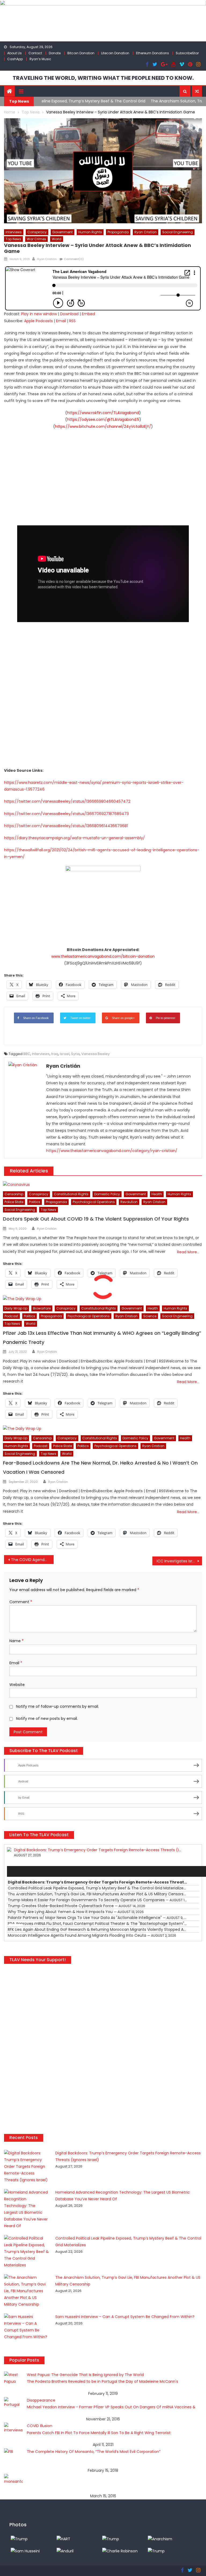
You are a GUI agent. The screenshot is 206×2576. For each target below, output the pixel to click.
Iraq (55, 1054)
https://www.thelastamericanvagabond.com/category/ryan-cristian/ (112, 1151)
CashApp (15, 59)
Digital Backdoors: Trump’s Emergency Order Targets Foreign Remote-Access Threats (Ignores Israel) (109, 1850)
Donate (55, 53)
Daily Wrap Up (16, 1308)
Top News (13, 239)
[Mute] (14, 1914)
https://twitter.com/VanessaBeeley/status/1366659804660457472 (67, 801)
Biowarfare (42, 1308)
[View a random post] (197, 91)
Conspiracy (37, 232)
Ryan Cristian (146, 232)
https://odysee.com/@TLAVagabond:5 (103, 419)
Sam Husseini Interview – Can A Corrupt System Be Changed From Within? (125, 2317)
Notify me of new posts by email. (47, 1718)
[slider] (17, 1925)
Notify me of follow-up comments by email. (58, 1706)
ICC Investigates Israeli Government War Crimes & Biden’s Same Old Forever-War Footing (179, 1561)
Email (61, 321)
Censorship (14, 1194)
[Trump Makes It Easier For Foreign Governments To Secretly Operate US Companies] (156, 2551)
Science (150, 1316)
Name (16, 1641)
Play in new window (39, 314)
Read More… (188, 1252)
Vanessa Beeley (95, 1054)
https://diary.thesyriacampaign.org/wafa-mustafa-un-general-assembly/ (74, 838)
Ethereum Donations (152, 53)
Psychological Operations (94, 1202)
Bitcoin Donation (81, 53)
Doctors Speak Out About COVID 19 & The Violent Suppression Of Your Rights (96, 1219)
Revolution (129, 1202)
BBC (27, 1054)
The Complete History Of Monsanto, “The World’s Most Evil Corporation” (94, 2452)
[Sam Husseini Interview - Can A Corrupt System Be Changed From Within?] (25, 2551)
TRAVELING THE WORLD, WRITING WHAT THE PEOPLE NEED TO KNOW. (103, 78)
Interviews (14, 232)
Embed (88, 314)
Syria (75, 1054)
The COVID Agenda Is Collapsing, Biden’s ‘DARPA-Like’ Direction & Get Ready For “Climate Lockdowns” (32, 1560)
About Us (14, 53)
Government (62, 232)
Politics (35, 1202)
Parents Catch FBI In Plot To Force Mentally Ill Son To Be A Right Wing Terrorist (99, 2433)
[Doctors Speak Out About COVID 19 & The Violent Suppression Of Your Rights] (102, 1185)
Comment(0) (74, 259)
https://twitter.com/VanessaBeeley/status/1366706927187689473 (66, 814)
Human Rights (90, 232)
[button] (185, 91)
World (57, 239)
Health (157, 1194)
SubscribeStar (187, 53)
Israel (65, 1054)
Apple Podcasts (38, 321)
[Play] (14, 1871)
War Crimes (36, 239)
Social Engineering (178, 232)
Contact (35, 53)
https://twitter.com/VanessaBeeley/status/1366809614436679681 (66, 826)
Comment (21, 1602)
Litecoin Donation (115, 53)
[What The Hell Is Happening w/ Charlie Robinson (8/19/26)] (120, 2551)
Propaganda (118, 232)
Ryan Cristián (47, 259)
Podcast (11, 1316)
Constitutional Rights (71, 1194)
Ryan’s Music (40, 59)
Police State (14, 1202)
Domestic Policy (107, 1194)
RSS (72, 321)
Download (69, 314)
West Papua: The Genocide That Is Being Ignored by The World (85, 2375)
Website (17, 1685)
